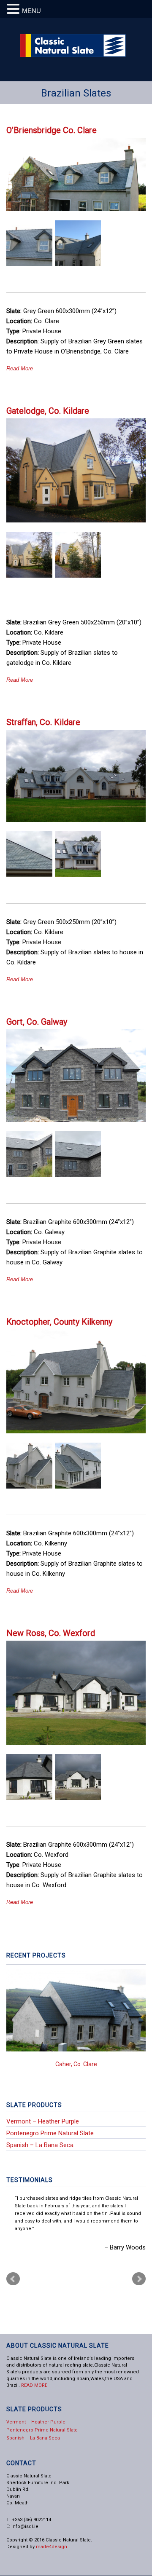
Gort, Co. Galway (37, 1022)
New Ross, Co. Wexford (51, 1633)
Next (135, 2034)
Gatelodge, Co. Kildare (48, 411)
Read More (20, 368)
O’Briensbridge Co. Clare (52, 130)
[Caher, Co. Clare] (76, 2010)
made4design (52, 2547)
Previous (17, 2034)
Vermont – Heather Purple (43, 2121)
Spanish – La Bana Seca (40, 2145)
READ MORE (34, 2385)
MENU (31, 11)
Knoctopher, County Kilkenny (59, 1322)
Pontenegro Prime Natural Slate (50, 2133)
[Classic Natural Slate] (73, 55)
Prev (13, 2279)
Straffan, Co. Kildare (43, 722)
